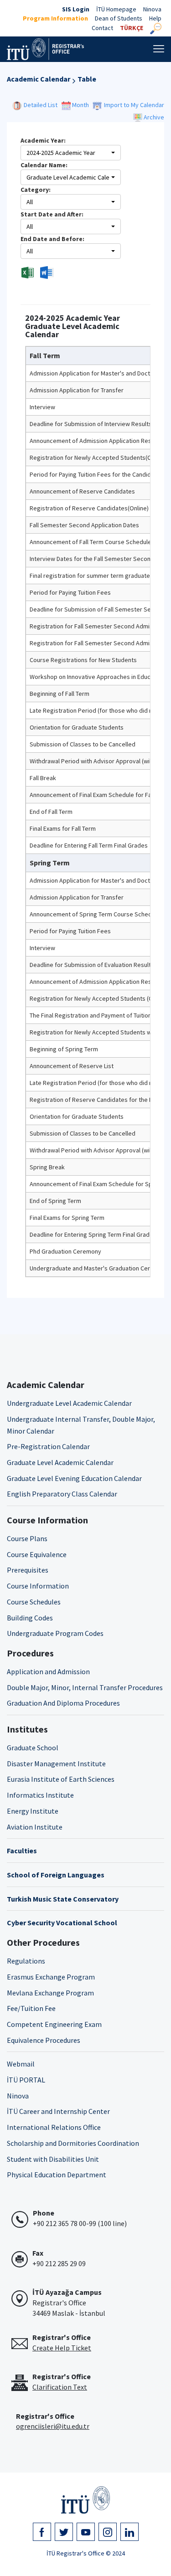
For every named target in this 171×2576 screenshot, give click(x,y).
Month (80, 105)
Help (155, 18)
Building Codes (30, 1618)
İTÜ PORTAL (26, 2080)
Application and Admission (48, 1671)
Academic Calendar (39, 79)
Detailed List (43, 105)
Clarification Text (60, 2387)
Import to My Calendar (134, 105)
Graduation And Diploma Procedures (63, 1703)
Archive (153, 117)
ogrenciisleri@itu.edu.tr (53, 2426)
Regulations (26, 1961)
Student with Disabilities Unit (53, 2159)
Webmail (21, 2064)
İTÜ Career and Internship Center (58, 2111)
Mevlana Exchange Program (50, 1993)
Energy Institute (33, 1811)
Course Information (38, 1586)
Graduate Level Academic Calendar (60, 1462)
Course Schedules (34, 1602)
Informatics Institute (40, 1795)
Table (87, 79)
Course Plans (27, 1538)
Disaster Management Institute (56, 1764)
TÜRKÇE (132, 28)
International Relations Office (54, 2127)
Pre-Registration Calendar (48, 1446)
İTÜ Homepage (116, 9)
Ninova (152, 9)
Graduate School (33, 1748)
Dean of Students (119, 18)
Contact (102, 28)
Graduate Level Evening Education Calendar (74, 1478)
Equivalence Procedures (44, 2040)
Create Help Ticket (62, 2348)
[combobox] (71, 153)
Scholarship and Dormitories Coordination (73, 2143)
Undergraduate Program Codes (55, 1633)
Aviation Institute (35, 1827)
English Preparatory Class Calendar (62, 1494)
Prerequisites (28, 1570)
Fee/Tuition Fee (31, 2008)
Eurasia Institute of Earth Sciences (61, 1779)
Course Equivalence (37, 1554)
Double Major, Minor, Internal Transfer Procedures (85, 1687)
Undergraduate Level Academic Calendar (69, 1403)
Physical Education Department (57, 2175)
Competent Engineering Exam (54, 2024)
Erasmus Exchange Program (51, 1977)
